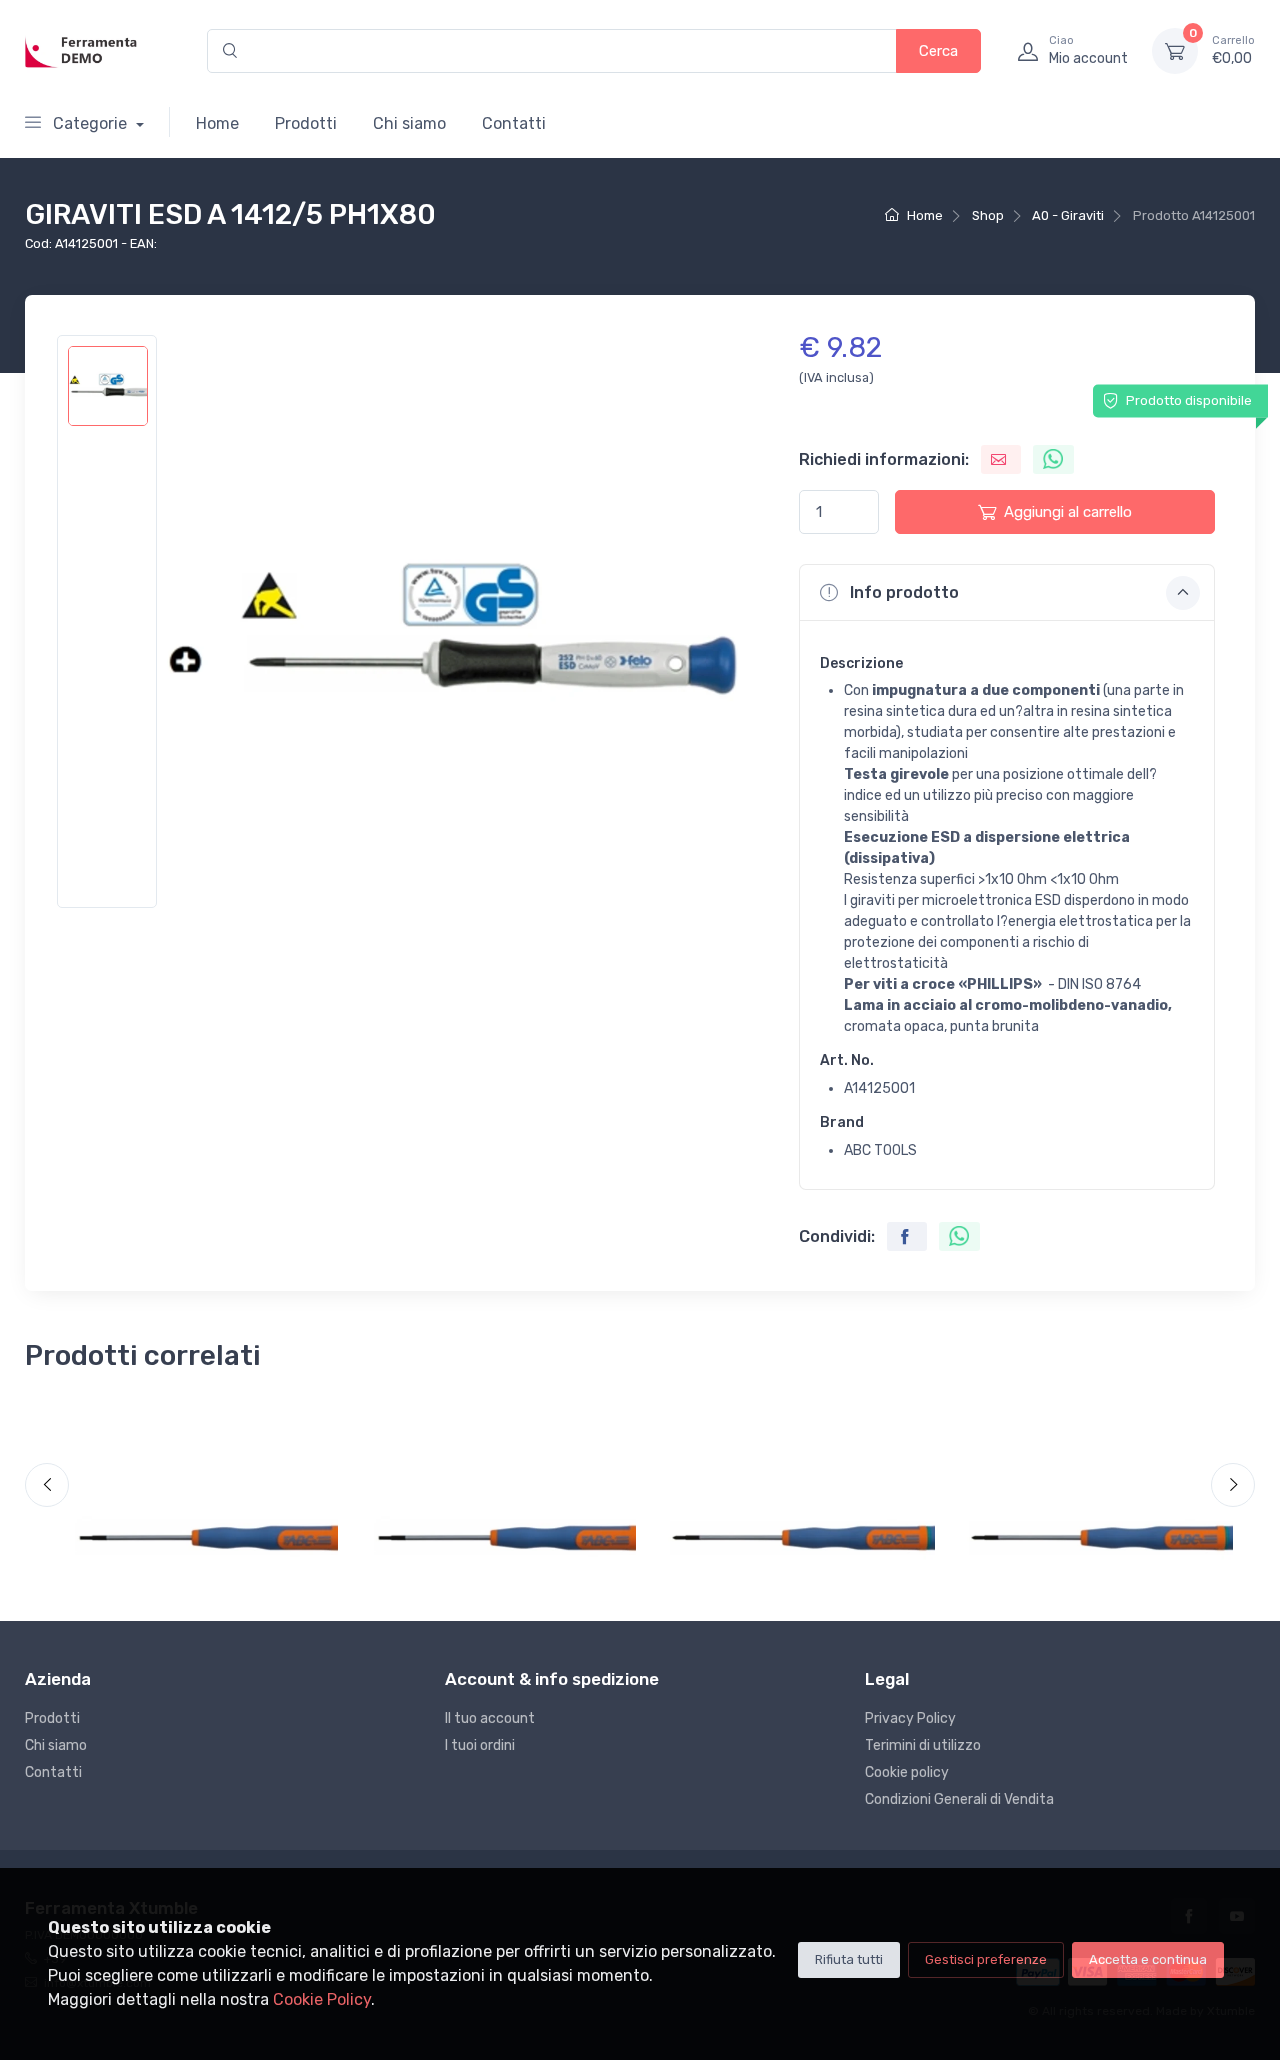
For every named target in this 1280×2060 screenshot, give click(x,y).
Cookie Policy (322, 1999)
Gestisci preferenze (986, 1959)
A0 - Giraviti (1068, 215)
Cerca (938, 51)
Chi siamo (409, 123)
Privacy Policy (910, 1718)
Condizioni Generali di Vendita (959, 1799)
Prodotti (306, 123)
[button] (1007, 592)
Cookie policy (907, 1772)
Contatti (514, 123)
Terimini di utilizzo (923, 1745)
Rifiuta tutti (849, 1959)
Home (217, 123)
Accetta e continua (1148, 1959)
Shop (988, 215)
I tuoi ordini (480, 1745)
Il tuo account (490, 1718)
